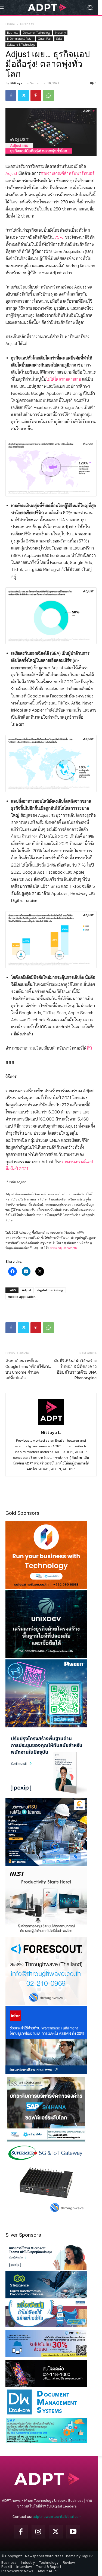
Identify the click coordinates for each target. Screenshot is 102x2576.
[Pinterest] (36, 95)
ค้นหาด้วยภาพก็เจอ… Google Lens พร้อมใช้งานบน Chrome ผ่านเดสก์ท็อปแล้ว (28, 1369)
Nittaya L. (18, 83)
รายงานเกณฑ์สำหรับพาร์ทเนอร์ (68, 173)
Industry (60, 33)
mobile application (22, 1297)
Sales (59, 39)
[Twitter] (23, 95)
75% (59, 237)
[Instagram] (38, 2532)
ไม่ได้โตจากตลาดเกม (64, 379)
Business (27, 24)
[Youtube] (73, 2532)
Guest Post (45, 39)
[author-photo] (51, 1425)
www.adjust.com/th (64, 1248)
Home (10, 24)
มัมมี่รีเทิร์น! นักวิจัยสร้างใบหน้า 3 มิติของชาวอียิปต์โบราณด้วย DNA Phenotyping (75, 1369)
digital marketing (50, 1290)
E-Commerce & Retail (20, 39)
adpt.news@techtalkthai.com (57, 2517)
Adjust (11, 173)
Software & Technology (21, 45)
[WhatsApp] (48, 95)
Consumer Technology (36, 33)
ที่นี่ (89, 1048)
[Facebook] (11, 95)
